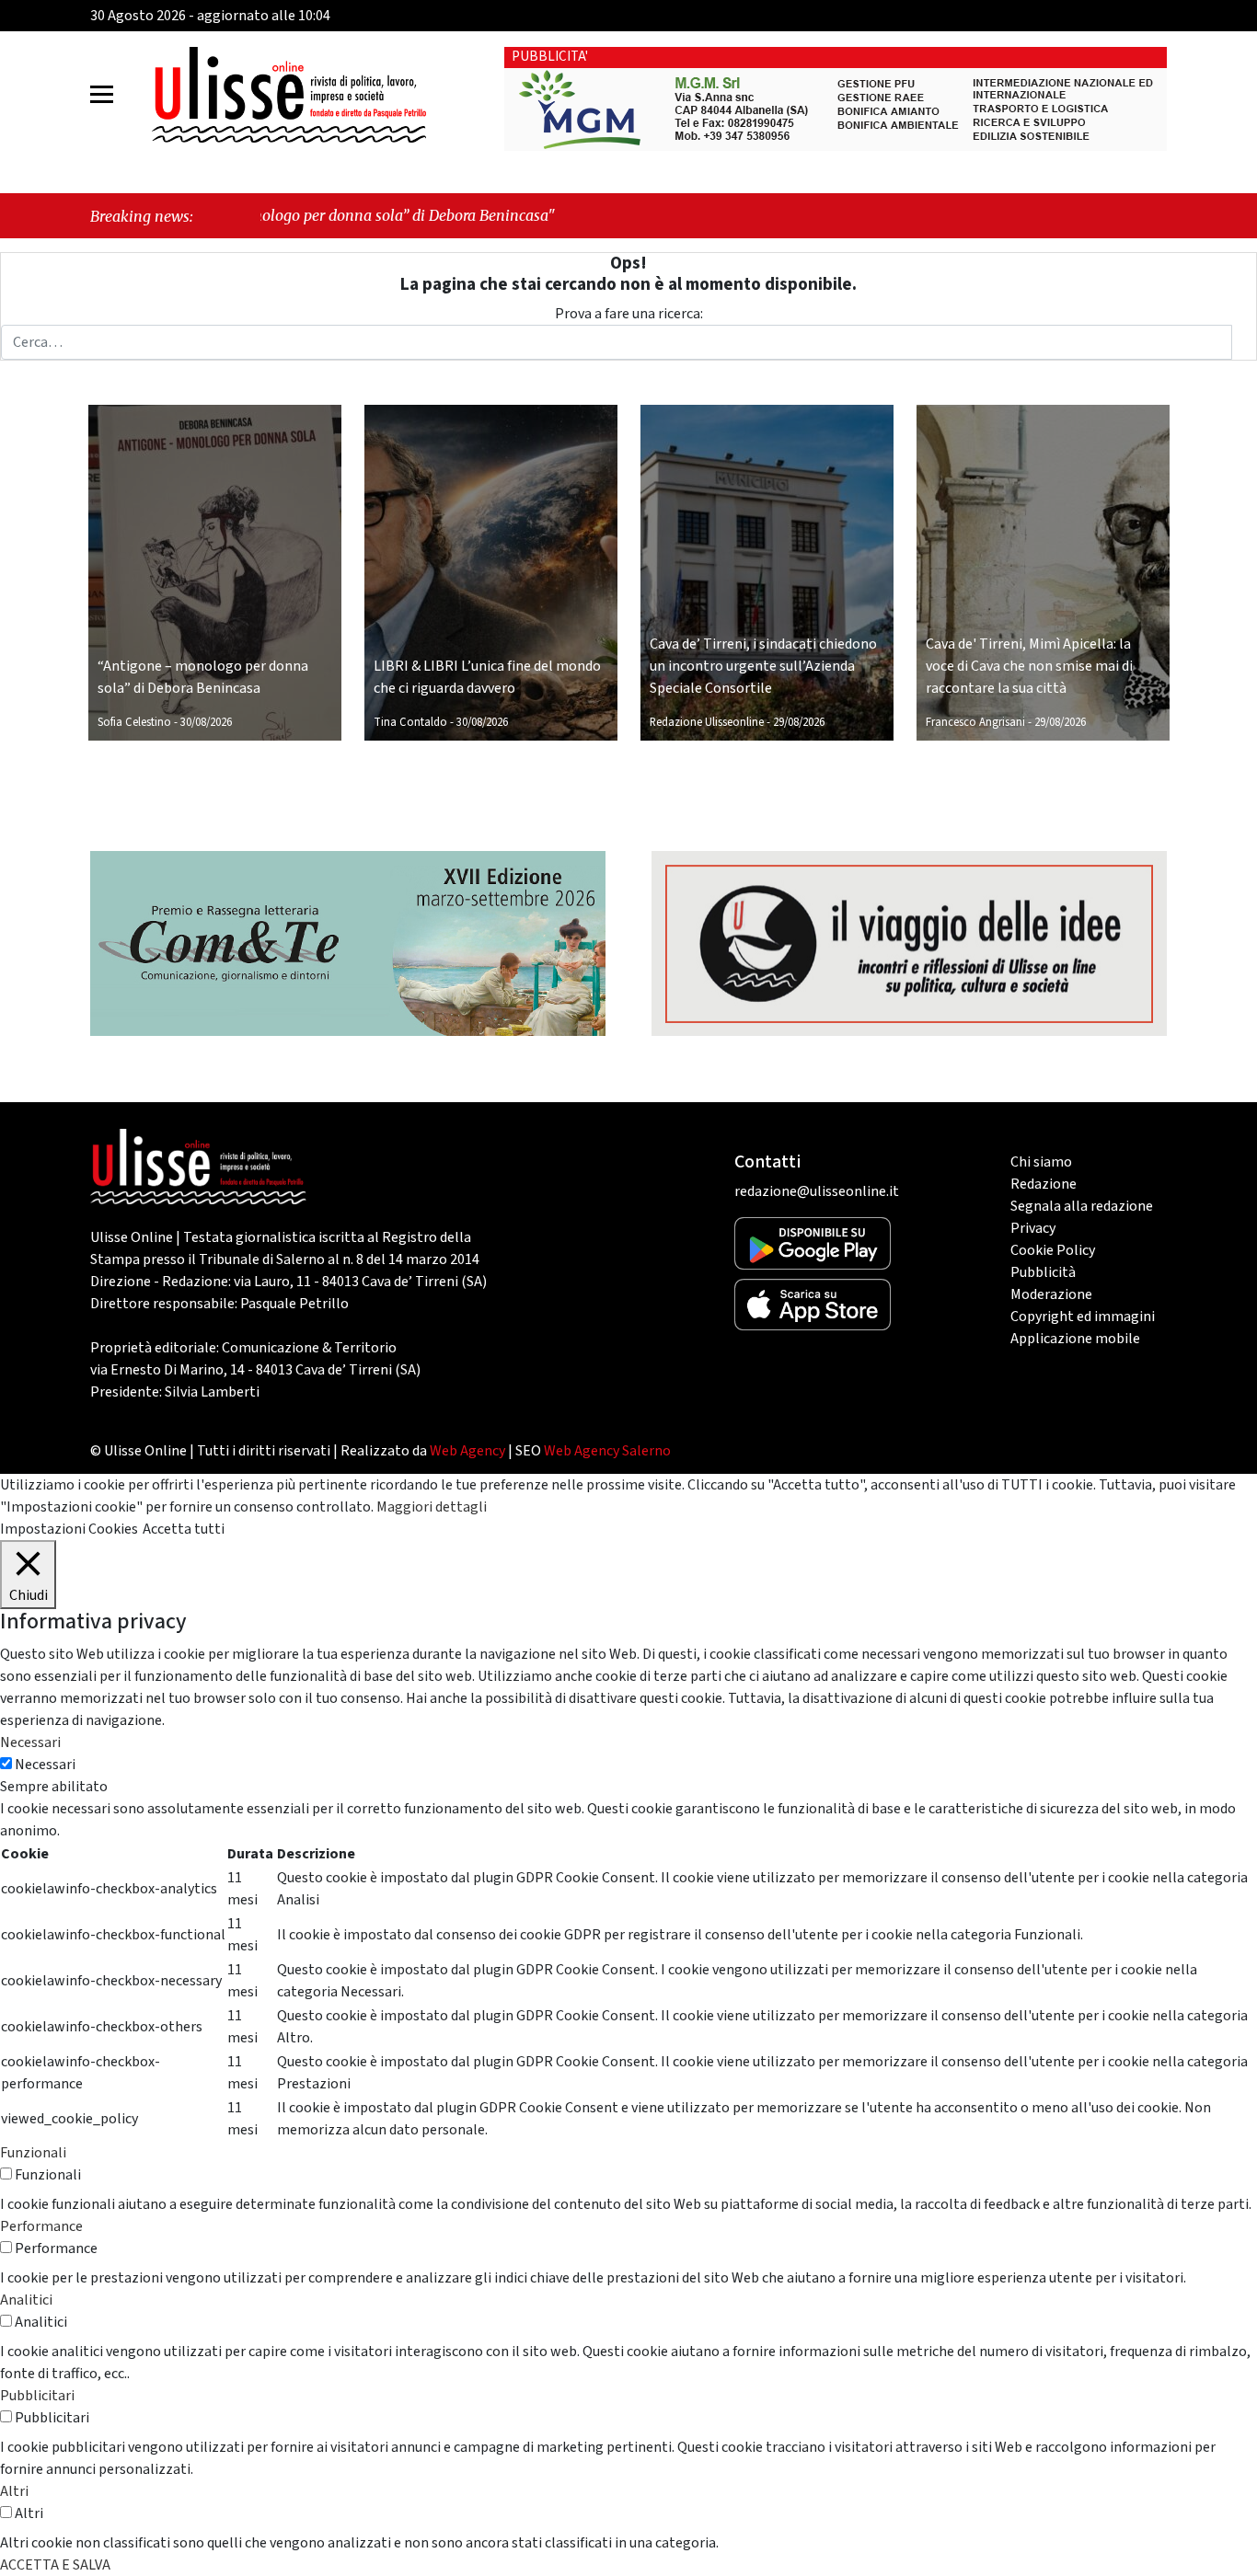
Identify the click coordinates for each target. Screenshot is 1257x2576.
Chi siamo (1041, 1162)
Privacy (1033, 1228)
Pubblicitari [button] (37, 2396)
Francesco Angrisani (975, 722)
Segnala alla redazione (1082, 1206)
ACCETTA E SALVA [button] (55, 2565)
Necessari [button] (30, 1742)
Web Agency (467, 1451)
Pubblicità (1043, 1272)
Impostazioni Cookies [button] (69, 1529)
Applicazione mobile (1075, 1339)
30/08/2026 (206, 722)
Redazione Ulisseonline (707, 722)
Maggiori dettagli (432, 1507)
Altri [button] (14, 2491)
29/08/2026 (799, 722)
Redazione (1044, 1184)
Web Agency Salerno (607, 1451)
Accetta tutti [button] (184, 1529)
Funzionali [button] (33, 2153)
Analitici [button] (26, 2300)
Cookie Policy (1053, 1250)
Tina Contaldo (410, 722)
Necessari (45, 1765)
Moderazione (1051, 1294)
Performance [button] (41, 2226)
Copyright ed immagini (1083, 1317)
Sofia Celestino (134, 722)
